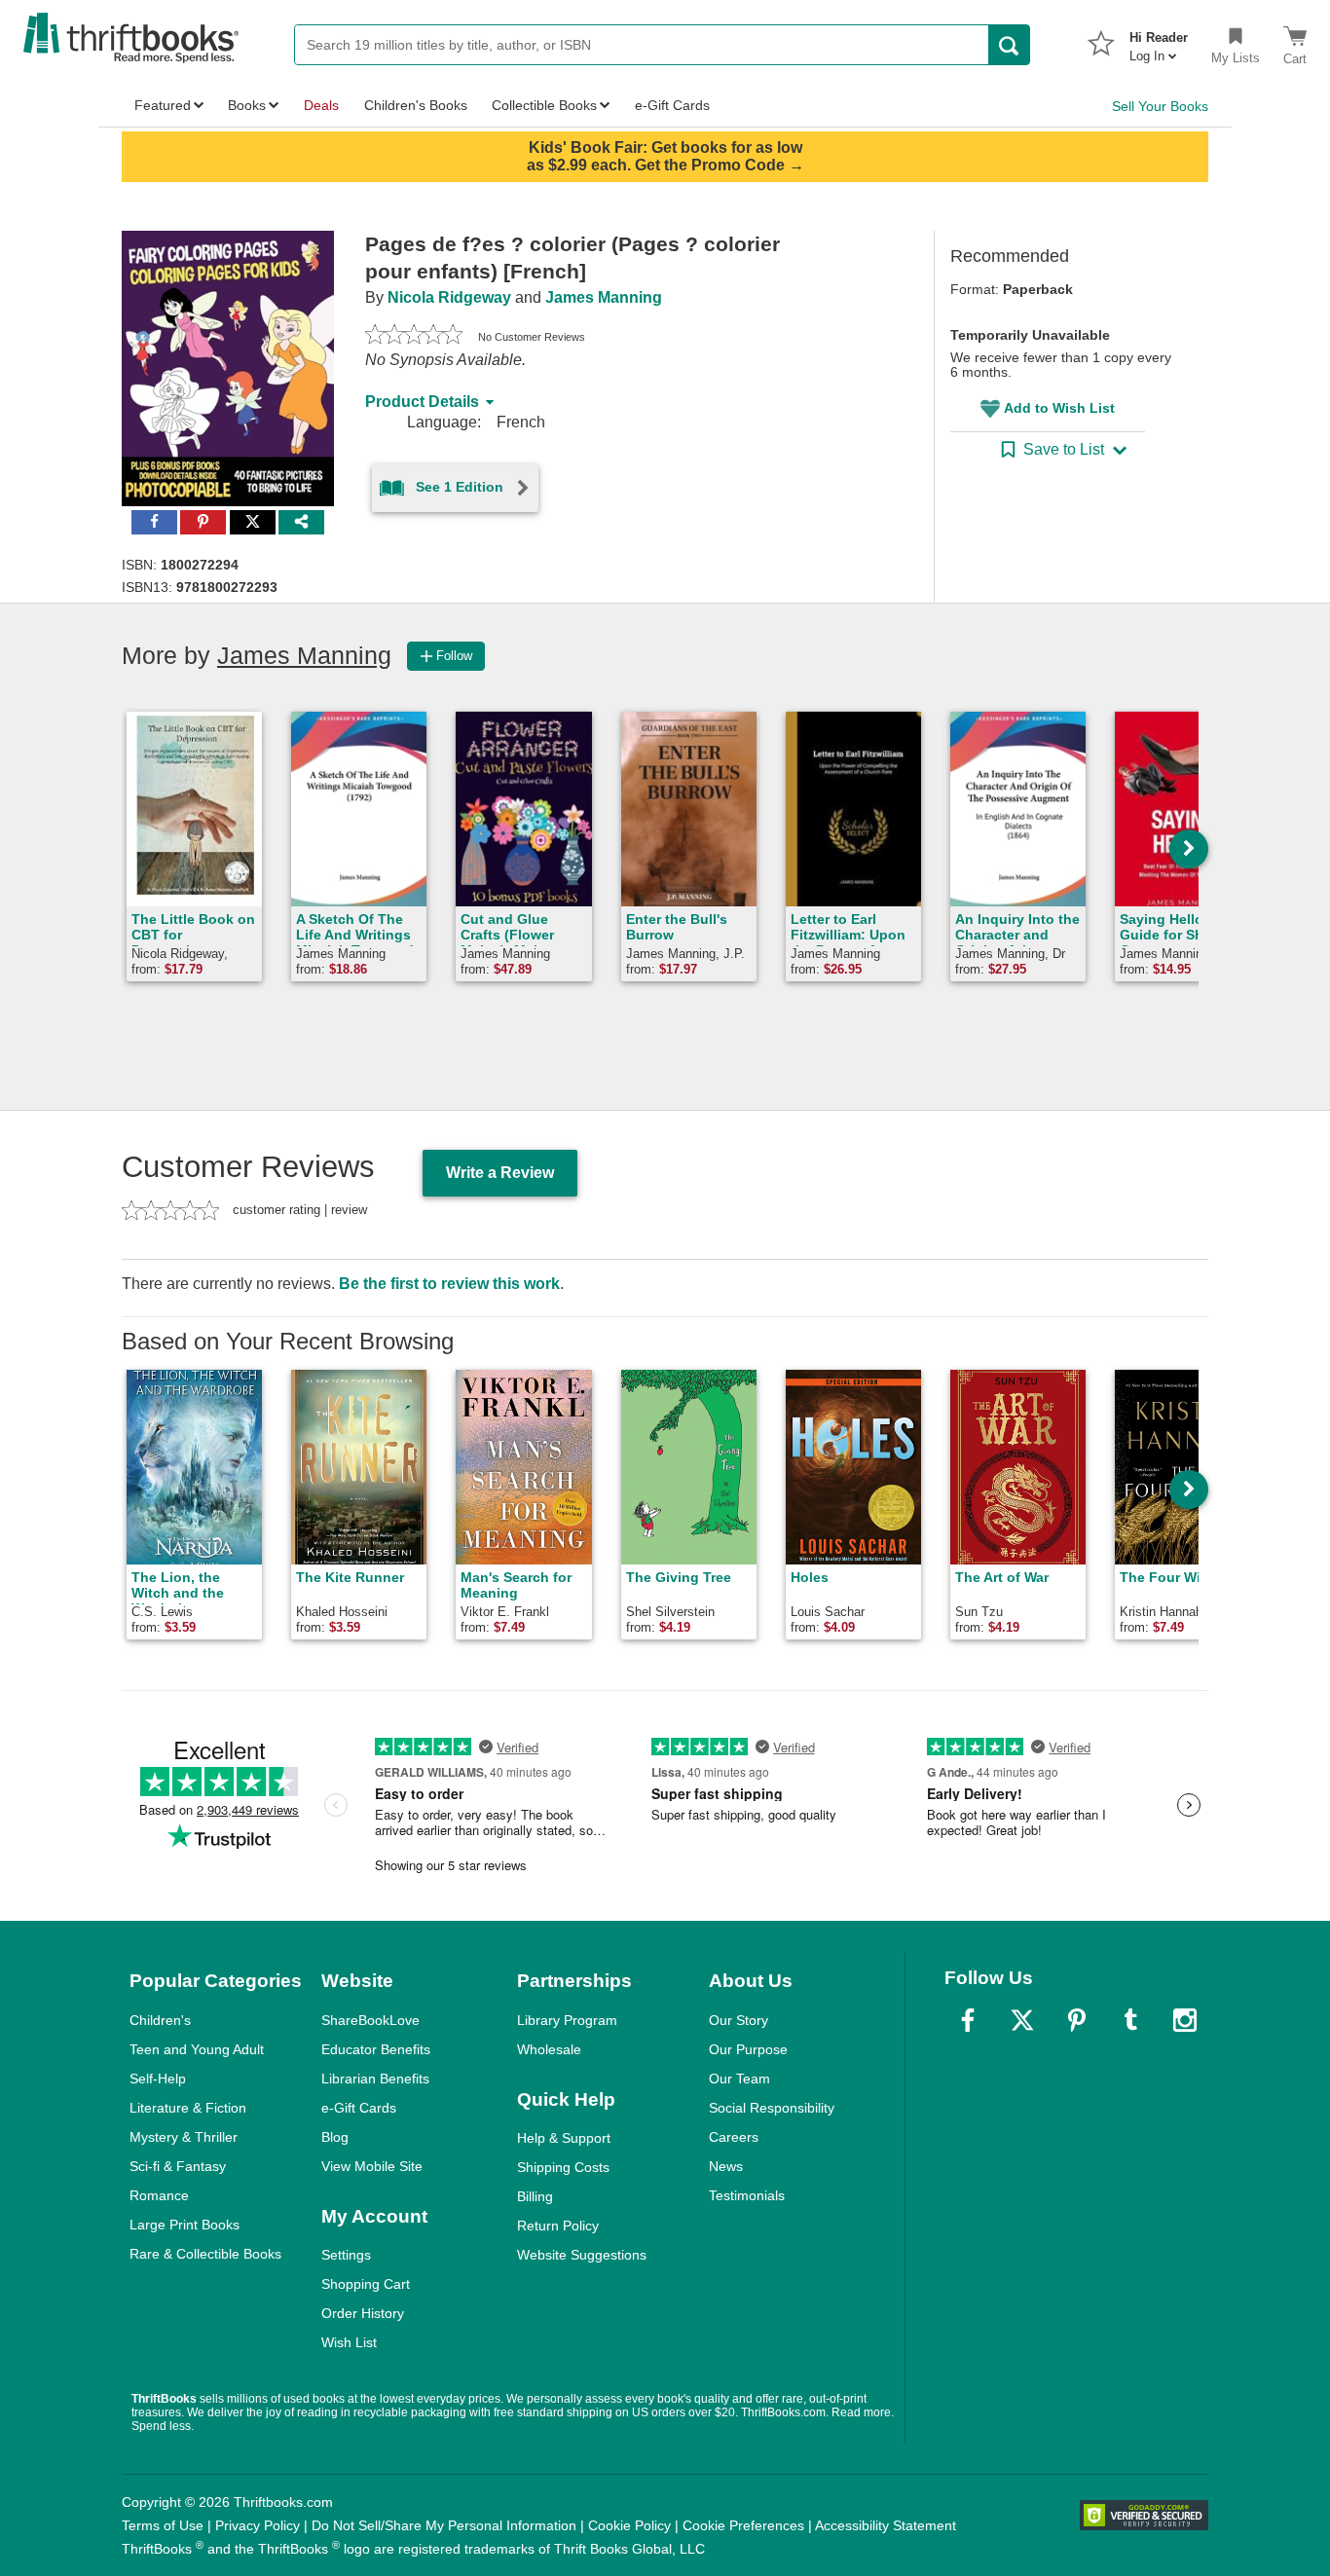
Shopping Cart (366, 2284)
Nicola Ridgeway (449, 297)
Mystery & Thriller (184, 2137)
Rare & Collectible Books (205, 2254)
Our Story (739, 2020)
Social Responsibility (772, 2108)
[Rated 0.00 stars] (414, 337)
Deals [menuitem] (321, 105)
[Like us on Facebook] (968, 2020)
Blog (335, 2137)
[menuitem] (1159, 41)
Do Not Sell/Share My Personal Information (444, 2525)
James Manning (604, 297)
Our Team (739, 2079)
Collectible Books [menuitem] (544, 105)
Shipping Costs (563, 2167)
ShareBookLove (370, 2020)
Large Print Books (185, 2225)
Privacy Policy (258, 2525)
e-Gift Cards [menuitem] (672, 105)
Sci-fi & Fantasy (178, 2166)
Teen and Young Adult (197, 2049)
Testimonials (747, 2195)
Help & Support (564, 2138)
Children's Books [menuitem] (416, 105)
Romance (159, 2195)
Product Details (422, 402)
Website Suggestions (582, 2255)
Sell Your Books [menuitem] (1160, 106)
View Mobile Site (372, 2166)
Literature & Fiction (188, 2108)
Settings (346, 2255)
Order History (363, 2313)
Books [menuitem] (247, 105)
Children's (160, 2020)
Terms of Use (163, 2525)
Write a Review (500, 1173)
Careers (734, 2137)
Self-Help (158, 2079)
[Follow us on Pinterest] (1077, 2020)
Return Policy (558, 2226)
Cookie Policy (629, 2525)
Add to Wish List (1059, 408)
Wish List (349, 2342)
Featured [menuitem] (163, 105)
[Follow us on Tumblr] (1130, 2020)
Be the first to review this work (449, 1284)
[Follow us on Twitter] (1022, 2020)
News (726, 2166)
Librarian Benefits (375, 2079)
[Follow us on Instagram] (1185, 2020)
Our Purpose (748, 2049)
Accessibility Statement (886, 2525)
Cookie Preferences (743, 2525)
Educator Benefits (376, 2049)
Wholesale (549, 2049)
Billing (535, 2196)
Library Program (567, 2020)
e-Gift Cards (359, 2108)
